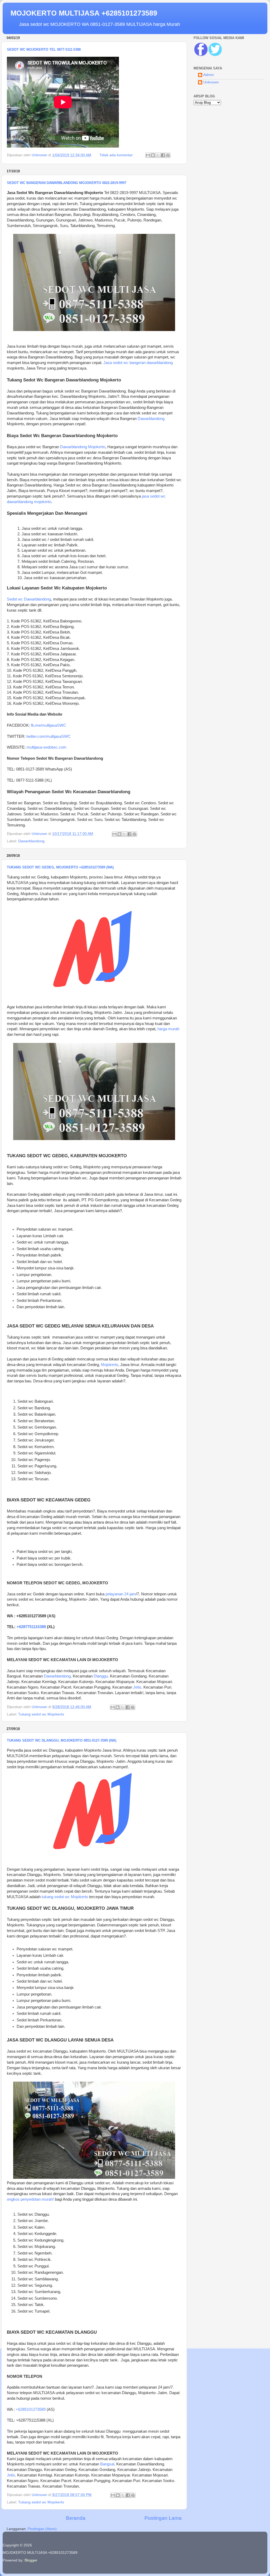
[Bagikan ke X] (158, 155)
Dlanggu (101, 1676)
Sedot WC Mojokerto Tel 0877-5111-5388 (44, 49)
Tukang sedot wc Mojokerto (41, 1714)
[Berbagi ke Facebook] (163, 155)
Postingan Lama (163, 2518)
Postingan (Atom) (42, 2529)
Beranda (76, 2518)
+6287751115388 (31, 1627)
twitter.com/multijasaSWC (49, 736)
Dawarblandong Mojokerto (83, 447)
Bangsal (107, 2464)
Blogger (31, 2560)
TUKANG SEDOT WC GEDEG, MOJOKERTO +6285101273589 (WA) (60, 867)
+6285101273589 (31, 2409)
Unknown (211, 82)
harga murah (168, 1029)
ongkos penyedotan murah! (30, 2199)
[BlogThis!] (153, 155)
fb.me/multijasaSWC (49, 725)
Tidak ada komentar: (117, 155)
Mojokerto (110, 1365)
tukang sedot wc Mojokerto (65, 1897)
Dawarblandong (151, 419)
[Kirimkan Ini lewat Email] (148, 155)
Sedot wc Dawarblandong (29, 599)
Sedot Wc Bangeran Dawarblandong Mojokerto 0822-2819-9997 (67, 183)
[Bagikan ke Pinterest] (168, 155)
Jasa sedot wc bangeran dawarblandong (138, 363)
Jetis (137, 1687)
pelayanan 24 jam (121, 1594)
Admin (209, 75)
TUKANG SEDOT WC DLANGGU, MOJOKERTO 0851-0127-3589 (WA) (62, 1740)
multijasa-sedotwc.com (47, 747)
